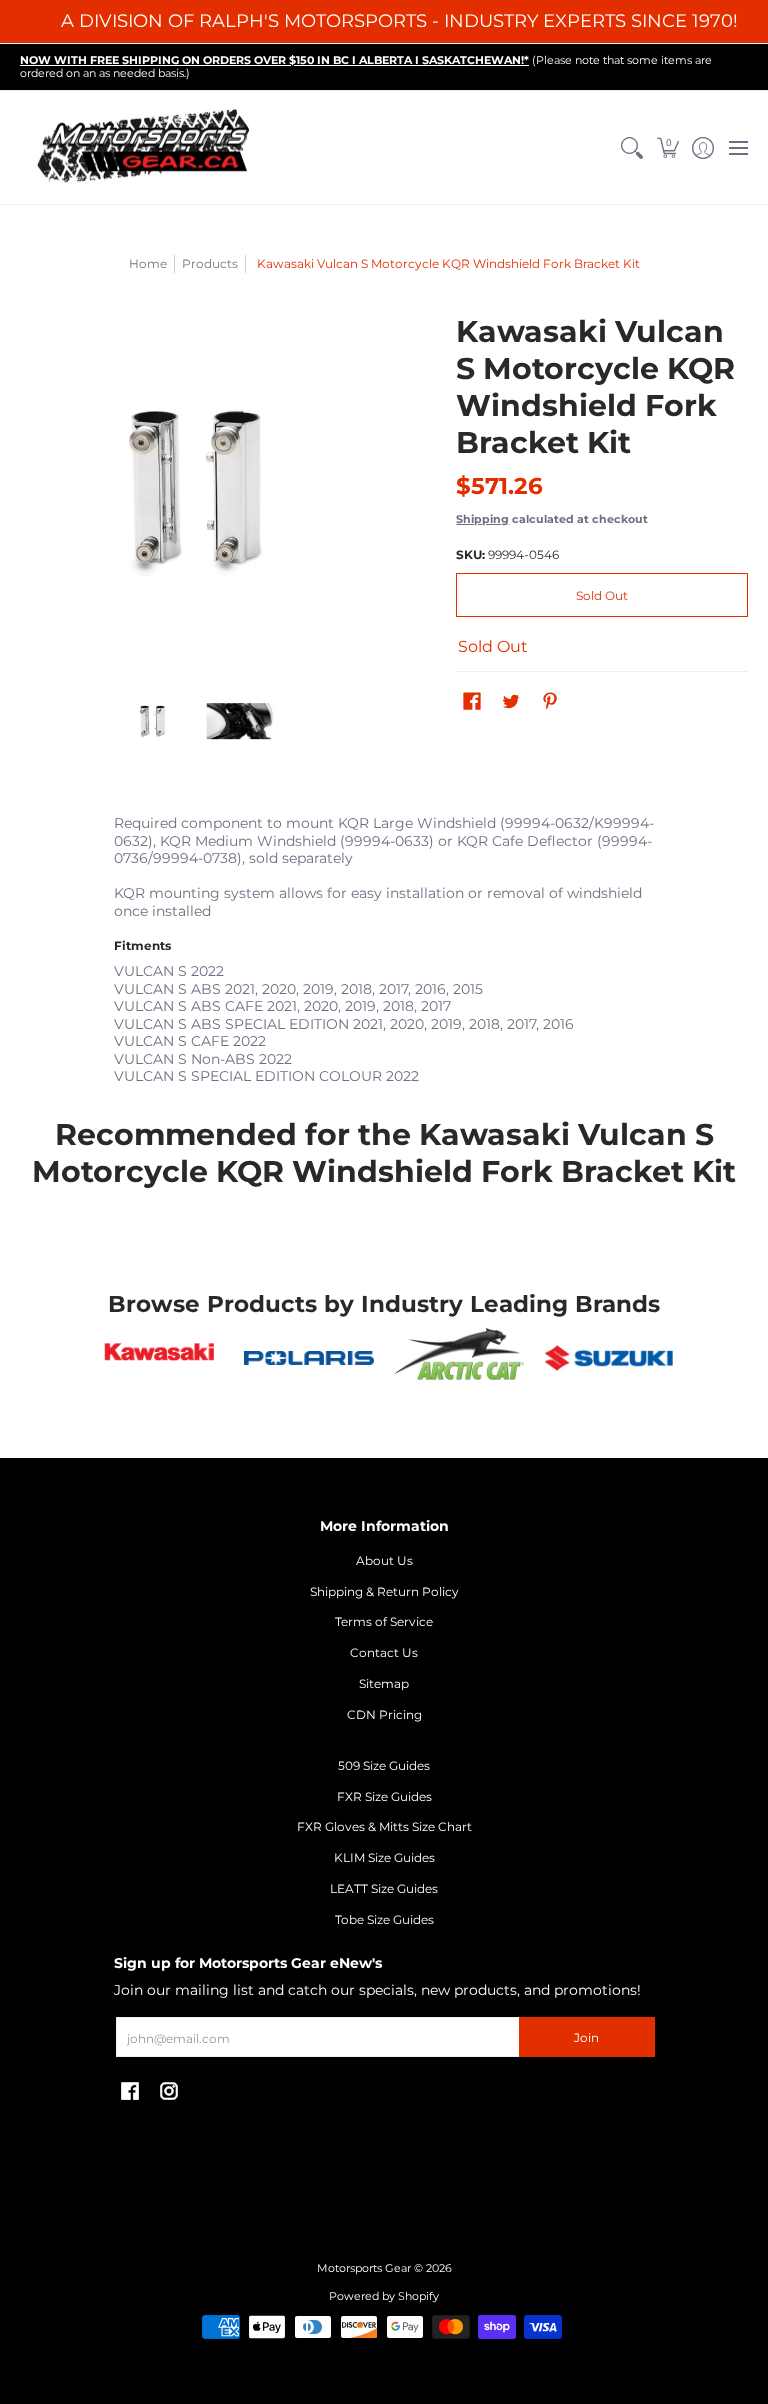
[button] (667, 148)
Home (148, 263)
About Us (384, 1560)
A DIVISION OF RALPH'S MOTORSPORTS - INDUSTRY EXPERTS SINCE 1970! (399, 21)
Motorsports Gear (364, 2268)
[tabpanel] (384, 945)
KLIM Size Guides (384, 1857)
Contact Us (384, 1652)
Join (586, 2037)
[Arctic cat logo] (459, 1357)
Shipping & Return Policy (384, 1591)
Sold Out (602, 595)
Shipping (482, 519)
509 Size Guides (384, 1765)
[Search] (632, 148)
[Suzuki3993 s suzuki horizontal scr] (609, 1357)
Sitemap (384, 1683)
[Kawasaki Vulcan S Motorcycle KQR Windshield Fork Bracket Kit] (153, 721)
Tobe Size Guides (384, 1919)
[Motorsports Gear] (145, 148)
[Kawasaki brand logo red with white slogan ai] (160, 1358)
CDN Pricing (384, 1714)
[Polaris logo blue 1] (309, 1358)
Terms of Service (384, 1621)
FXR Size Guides (384, 1796)
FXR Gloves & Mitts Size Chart (384, 1826)
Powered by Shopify (384, 2296)
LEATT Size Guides (384, 1888)
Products (210, 263)
